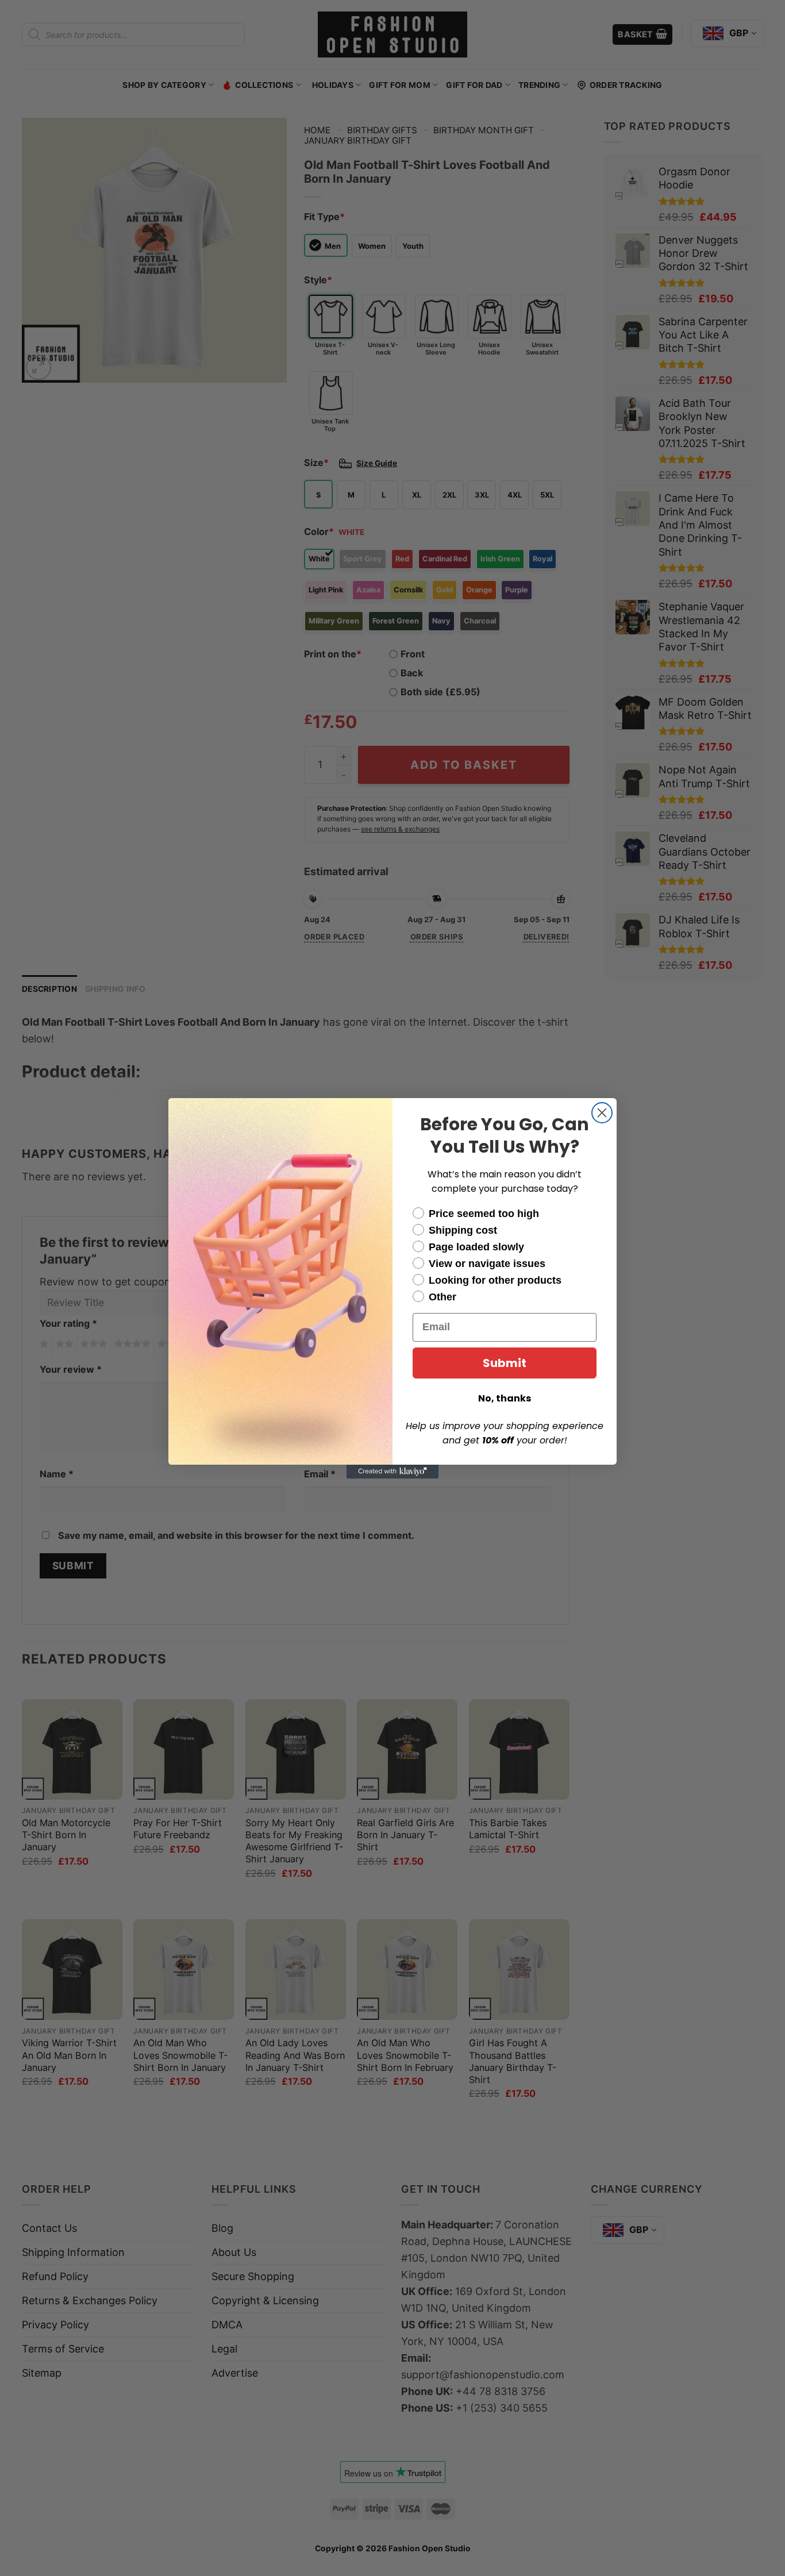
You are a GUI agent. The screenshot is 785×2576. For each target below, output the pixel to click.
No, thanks (505, 1398)
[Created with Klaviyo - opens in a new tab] (392, 1472)
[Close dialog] (602, 1113)
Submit (505, 1363)
